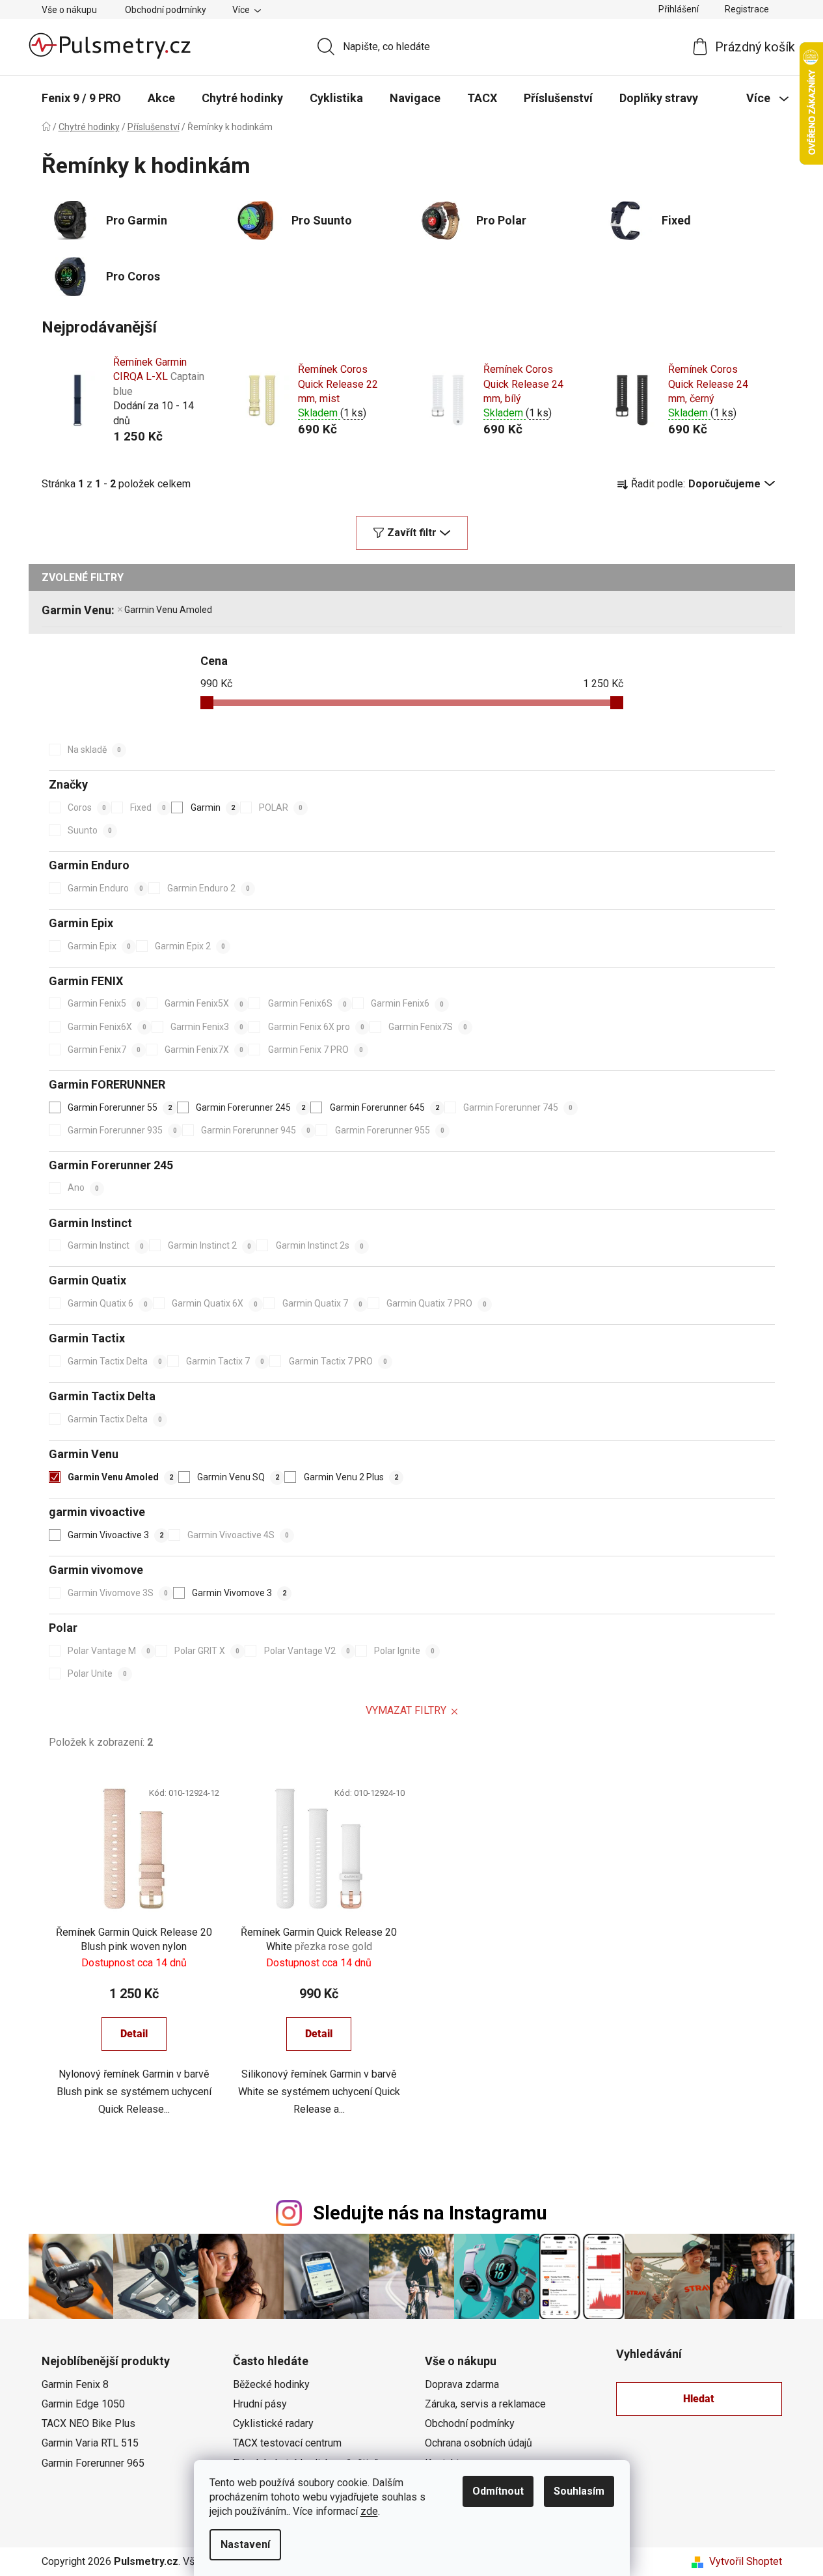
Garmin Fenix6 (407, 1003)
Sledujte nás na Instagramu (430, 2213)
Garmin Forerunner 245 (250, 1107)
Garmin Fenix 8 (75, 2384)
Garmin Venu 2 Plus (351, 1477)
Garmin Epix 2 (190, 946)
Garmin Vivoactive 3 (115, 1535)
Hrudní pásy (260, 2404)
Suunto (90, 830)
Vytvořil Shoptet (746, 2561)
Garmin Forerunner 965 (93, 2463)
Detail (134, 2034)
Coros (87, 807)
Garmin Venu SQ (238, 1477)
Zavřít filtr (412, 533)
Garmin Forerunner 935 (122, 1130)
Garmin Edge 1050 (83, 2404)
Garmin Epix (99, 946)
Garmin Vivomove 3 (239, 1593)
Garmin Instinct (106, 1245)
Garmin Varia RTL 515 (90, 2443)
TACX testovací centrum (287, 2443)
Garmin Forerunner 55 (120, 1107)
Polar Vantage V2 (307, 1651)
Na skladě (94, 750)
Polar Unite (97, 1674)
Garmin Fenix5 (104, 1003)
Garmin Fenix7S (428, 1027)
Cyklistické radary (273, 2423)
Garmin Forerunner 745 (518, 1107)
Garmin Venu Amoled (168, 610)
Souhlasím (579, 2491)
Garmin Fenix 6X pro (316, 1027)
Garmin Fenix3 (207, 1027)
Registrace (747, 9)
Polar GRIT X (207, 1651)
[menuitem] (81, 98)
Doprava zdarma (462, 2384)
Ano (83, 1187)
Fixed (148, 807)
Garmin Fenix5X (204, 1003)
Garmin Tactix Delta (115, 1361)
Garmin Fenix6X (107, 1027)
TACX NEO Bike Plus (88, 2423)
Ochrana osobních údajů (479, 2443)
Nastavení (245, 2544)
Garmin (213, 807)
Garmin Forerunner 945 (256, 1130)
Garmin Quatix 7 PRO (437, 1303)
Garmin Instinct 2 (209, 1245)
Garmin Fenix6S (307, 1003)
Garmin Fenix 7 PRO (316, 1050)
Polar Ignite (404, 1651)
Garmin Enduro (105, 888)
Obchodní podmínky (166, 10)
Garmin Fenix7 (104, 1050)
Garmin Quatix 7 (322, 1303)
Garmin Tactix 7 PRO (338, 1361)
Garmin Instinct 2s (320, 1245)
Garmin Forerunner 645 (385, 1107)
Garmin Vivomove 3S (118, 1593)
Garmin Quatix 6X (215, 1303)
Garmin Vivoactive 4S (238, 1535)
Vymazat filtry (406, 1710)
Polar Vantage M (109, 1651)
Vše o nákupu (69, 10)
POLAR (281, 807)
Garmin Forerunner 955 (390, 1130)
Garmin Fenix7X (204, 1050)
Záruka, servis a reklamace (485, 2404)
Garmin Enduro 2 (209, 888)
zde (369, 2511)
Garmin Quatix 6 (108, 1303)
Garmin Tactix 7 (225, 1361)
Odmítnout (498, 2491)
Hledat (699, 2399)
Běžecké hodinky (271, 2384)
